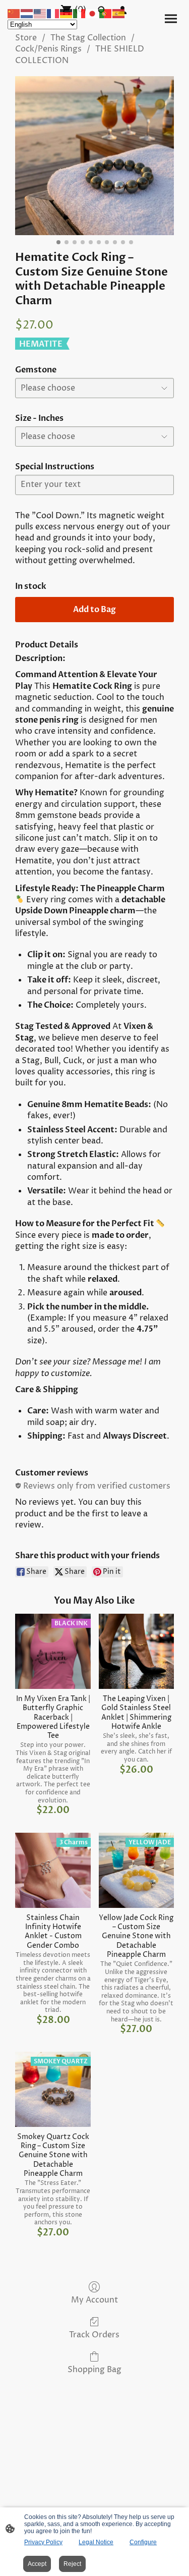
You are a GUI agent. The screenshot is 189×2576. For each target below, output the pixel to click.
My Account (94, 2300)
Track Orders (94, 2335)
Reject (72, 2564)
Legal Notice (96, 2542)
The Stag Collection (88, 38)
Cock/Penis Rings (48, 49)
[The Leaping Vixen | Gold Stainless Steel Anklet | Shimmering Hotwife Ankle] (136, 1651)
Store (26, 38)
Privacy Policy (43, 2542)
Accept (37, 2564)
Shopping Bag (94, 2369)
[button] (14, 13)
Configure (143, 2542)
